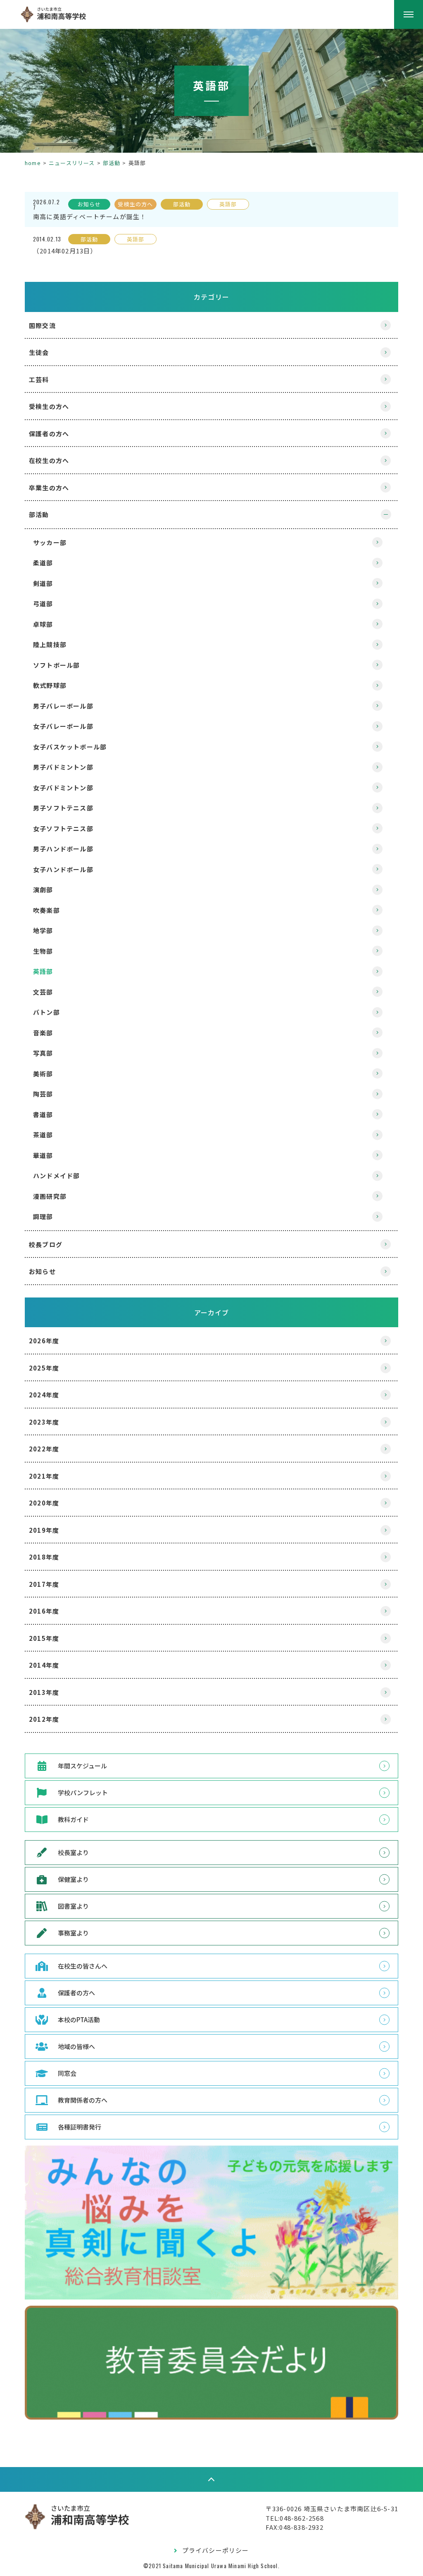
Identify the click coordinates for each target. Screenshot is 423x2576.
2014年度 (44, 1665)
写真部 (43, 1053)
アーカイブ (212, 1312)
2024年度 (44, 1395)
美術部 (43, 1074)
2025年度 (44, 1368)
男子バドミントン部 (63, 767)
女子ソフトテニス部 (63, 828)
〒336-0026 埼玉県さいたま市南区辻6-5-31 (332, 2509)
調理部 (43, 1216)
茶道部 (43, 1135)
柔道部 (43, 563)
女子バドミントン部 (63, 788)
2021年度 (44, 1476)
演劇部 (43, 890)
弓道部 (43, 604)
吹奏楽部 (46, 910)
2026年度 (44, 1341)
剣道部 (43, 583)
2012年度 (44, 1719)
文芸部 (43, 992)
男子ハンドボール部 (63, 849)
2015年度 (44, 1638)
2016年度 (44, 1611)
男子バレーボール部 (63, 706)
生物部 (43, 951)
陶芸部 (43, 1094)
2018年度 (44, 1557)
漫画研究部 (50, 1196)
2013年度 (44, 1692)
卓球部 (43, 624)
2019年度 (44, 1530)
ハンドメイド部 (56, 1176)
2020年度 (44, 1503)
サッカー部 (50, 542)
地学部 (43, 930)
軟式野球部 (50, 685)
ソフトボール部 (56, 665)
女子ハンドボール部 (63, 869)
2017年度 (44, 1584)
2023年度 (44, 1422)
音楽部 (43, 1033)
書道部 (43, 1114)
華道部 (43, 1155)
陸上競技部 (50, 644)
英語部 (43, 971)
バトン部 (46, 1012)
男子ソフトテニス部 (63, 808)
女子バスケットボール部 (70, 747)
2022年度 (44, 1449)
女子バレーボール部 (63, 726)
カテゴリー (211, 297)
